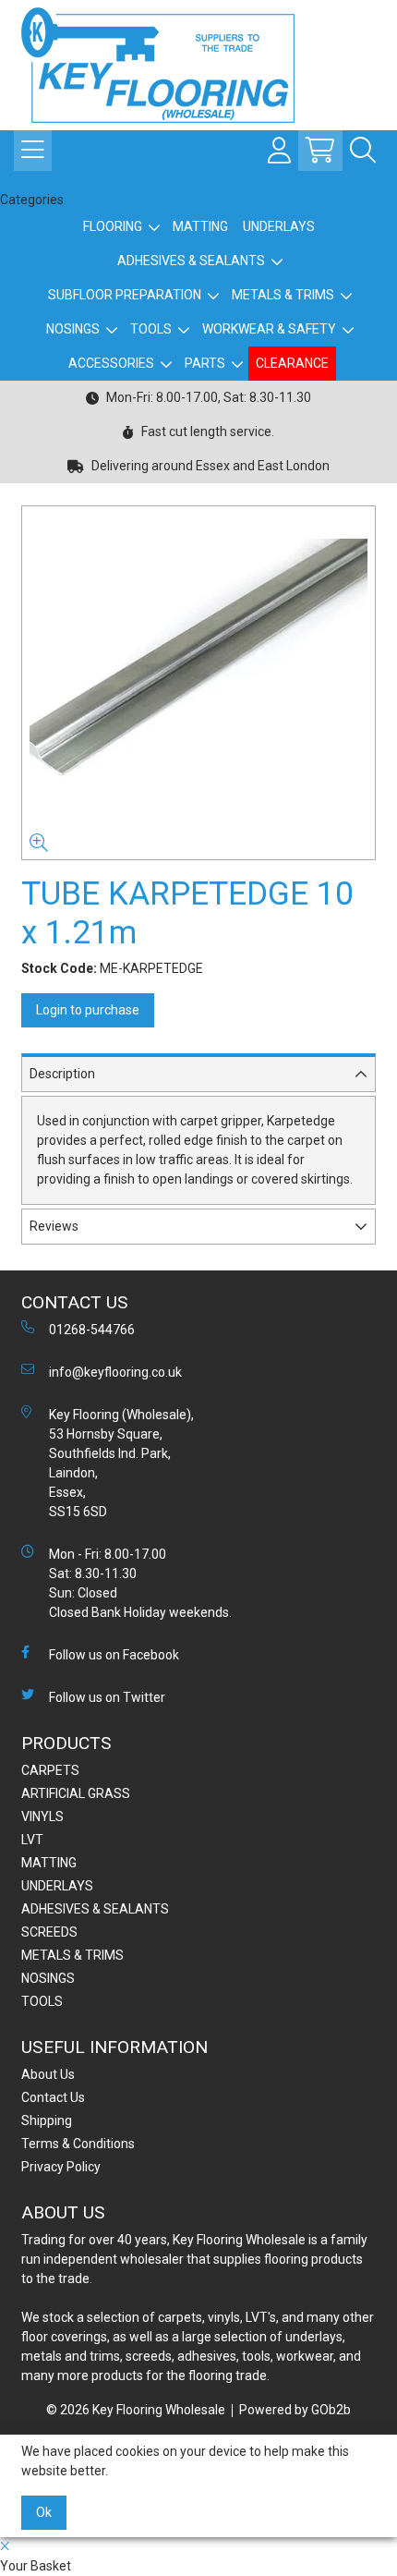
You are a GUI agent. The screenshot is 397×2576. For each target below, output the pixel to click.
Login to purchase (88, 1010)
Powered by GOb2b (295, 2410)
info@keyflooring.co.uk (115, 1372)
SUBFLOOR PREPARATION (125, 295)
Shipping (47, 2120)
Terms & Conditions (78, 2144)
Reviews (54, 1226)
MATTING (200, 226)
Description (62, 1074)
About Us (48, 2074)
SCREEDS (49, 1932)
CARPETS (50, 1770)
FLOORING (113, 226)
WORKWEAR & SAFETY (269, 329)
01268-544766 (92, 1330)
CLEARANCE (292, 363)
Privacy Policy (61, 2167)
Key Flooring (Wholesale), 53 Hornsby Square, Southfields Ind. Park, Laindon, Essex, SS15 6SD (121, 1463)
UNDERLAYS (279, 226)
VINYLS (42, 1817)
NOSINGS (73, 329)
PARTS (205, 363)
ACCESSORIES (111, 363)
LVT (32, 1840)
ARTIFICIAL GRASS (76, 1793)
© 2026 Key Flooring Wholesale (136, 2410)
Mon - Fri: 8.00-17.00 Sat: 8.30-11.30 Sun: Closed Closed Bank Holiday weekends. (140, 1583)
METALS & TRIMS (283, 295)
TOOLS (151, 329)
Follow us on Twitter (107, 1697)
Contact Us (53, 2097)
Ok (44, 2512)
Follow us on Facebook (114, 1655)
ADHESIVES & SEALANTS (191, 261)
